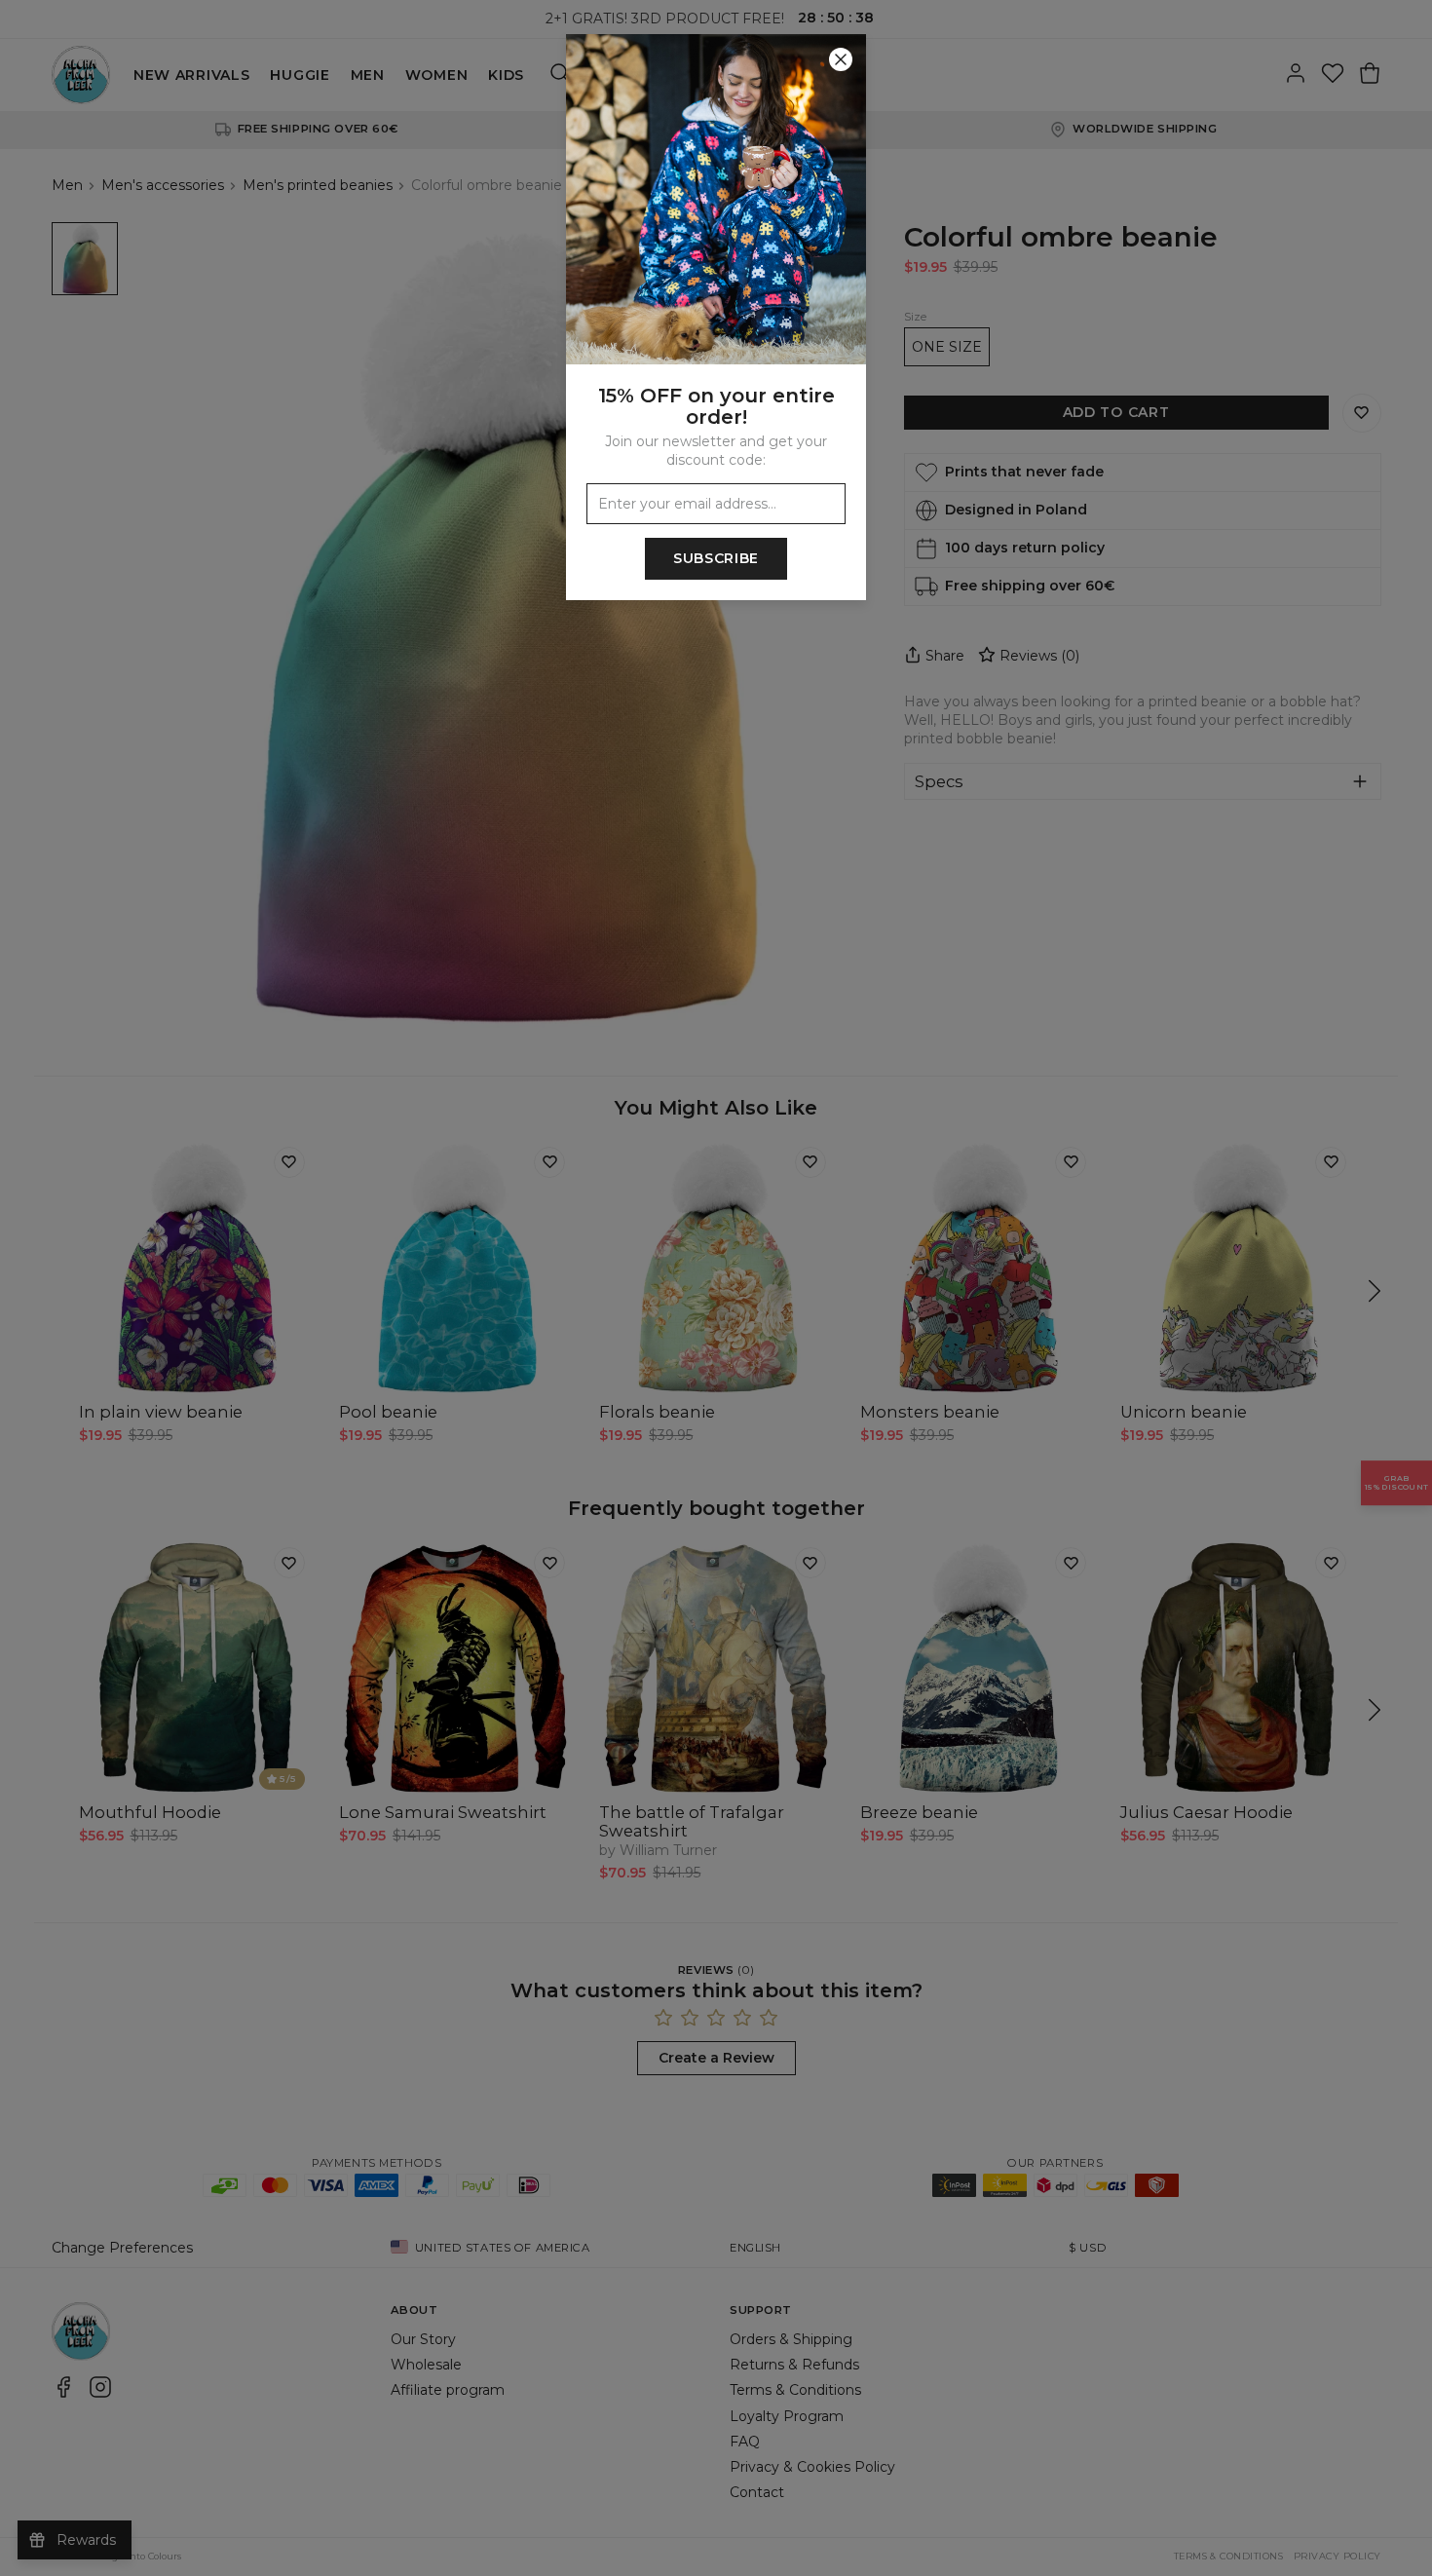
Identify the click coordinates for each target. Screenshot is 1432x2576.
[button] (716, 1288)
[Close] (841, 59)
